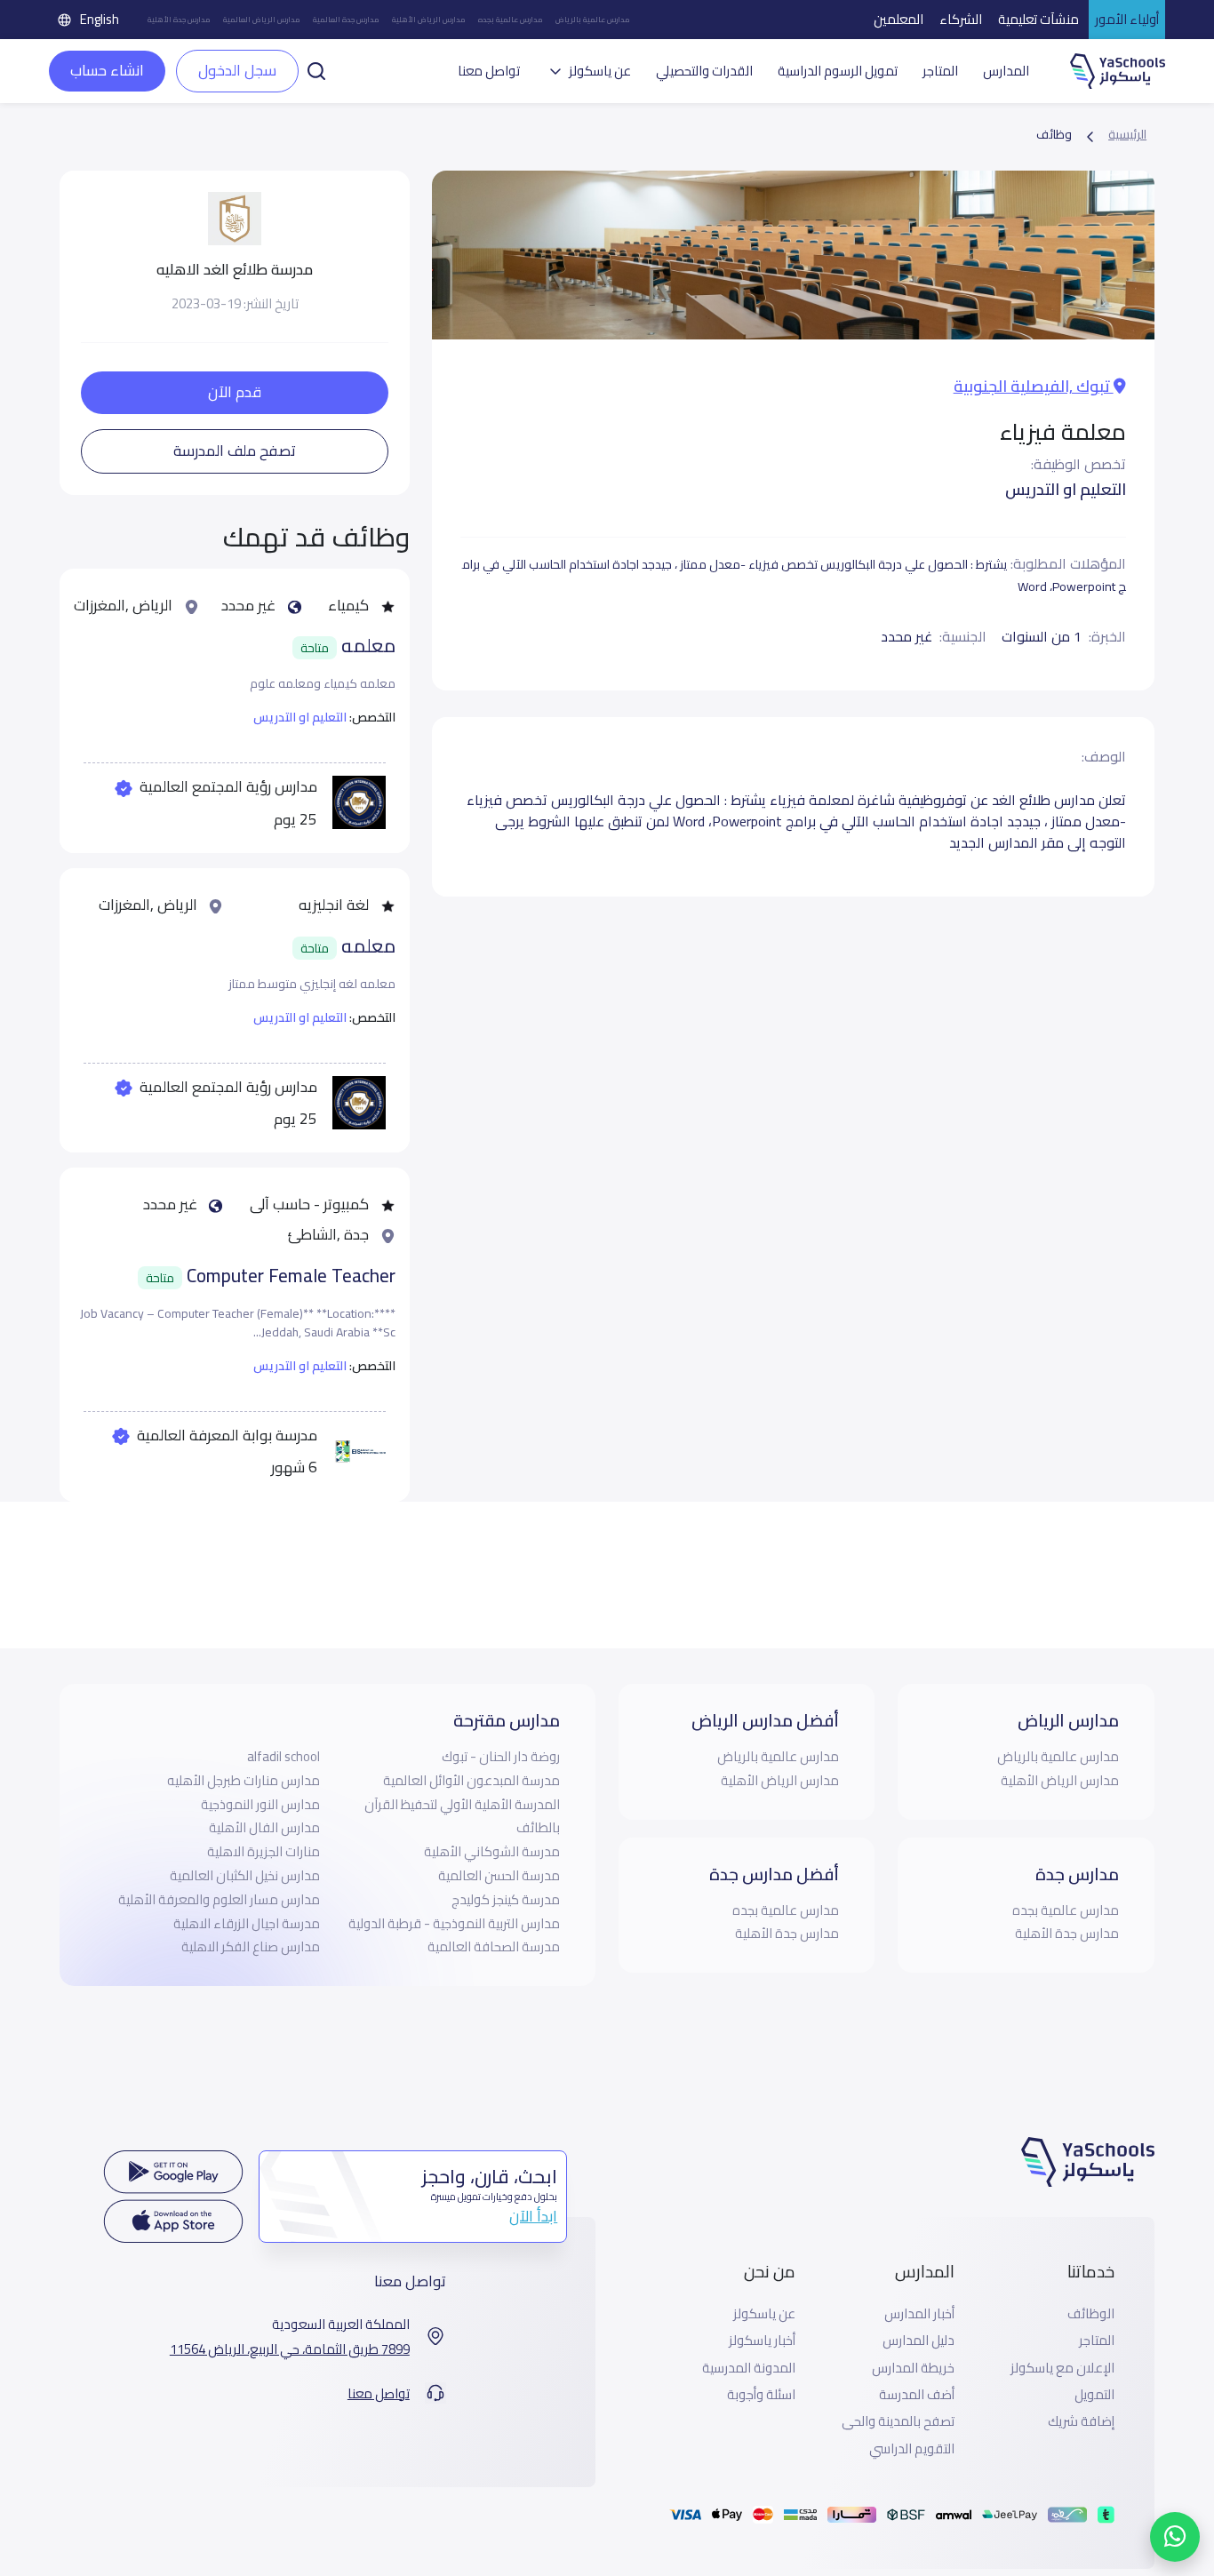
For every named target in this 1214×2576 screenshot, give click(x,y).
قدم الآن (235, 392)
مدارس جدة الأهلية (179, 20)
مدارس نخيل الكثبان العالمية (245, 1875)
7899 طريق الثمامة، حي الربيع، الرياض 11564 (290, 2349)
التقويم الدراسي (912, 2449)
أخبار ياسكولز (762, 2341)
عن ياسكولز (764, 2314)
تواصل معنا (489, 71)
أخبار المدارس (919, 2314)
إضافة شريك (1081, 2421)
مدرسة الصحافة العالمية (494, 1946)
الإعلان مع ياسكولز (1062, 2368)
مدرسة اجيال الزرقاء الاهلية (247, 1923)
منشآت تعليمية (1038, 19)
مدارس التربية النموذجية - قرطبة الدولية (454, 1923)
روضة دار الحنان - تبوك (501, 1756)
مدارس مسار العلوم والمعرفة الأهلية (219, 1899)
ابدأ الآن (533, 2216)
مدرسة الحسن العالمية (499, 1875)
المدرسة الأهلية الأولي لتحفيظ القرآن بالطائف (462, 1816)
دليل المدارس (918, 2341)
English (100, 19)
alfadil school (284, 1756)
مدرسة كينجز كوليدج (506, 1899)
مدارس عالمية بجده (511, 20)
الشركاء (961, 19)
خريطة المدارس (913, 2368)
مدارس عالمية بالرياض (593, 20)
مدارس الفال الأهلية (264, 1827)
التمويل (1094, 2395)
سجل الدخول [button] (237, 70)
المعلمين (899, 19)
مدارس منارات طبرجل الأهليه (244, 1780)
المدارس (1006, 71)
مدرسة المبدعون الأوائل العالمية (471, 1780)
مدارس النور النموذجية (260, 1804)
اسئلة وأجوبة (761, 2395)
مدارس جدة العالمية (346, 20)
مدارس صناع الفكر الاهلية (251, 1946)
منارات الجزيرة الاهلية (264, 1851)
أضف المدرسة (917, 2395)
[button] (316, 69)
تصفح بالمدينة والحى (898, 2421)
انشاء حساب (107, 70)
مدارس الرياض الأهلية (429, 20)
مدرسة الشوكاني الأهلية (492, 1851)
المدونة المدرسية (749, 2368)
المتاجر (940, 71)
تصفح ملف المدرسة (235, 451)
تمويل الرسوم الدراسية (838, 71)
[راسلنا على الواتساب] (1175, 2537)
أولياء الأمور (1127, 19)
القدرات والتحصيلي (704, 71)
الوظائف (1091, 2314)
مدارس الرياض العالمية (262, 20)
